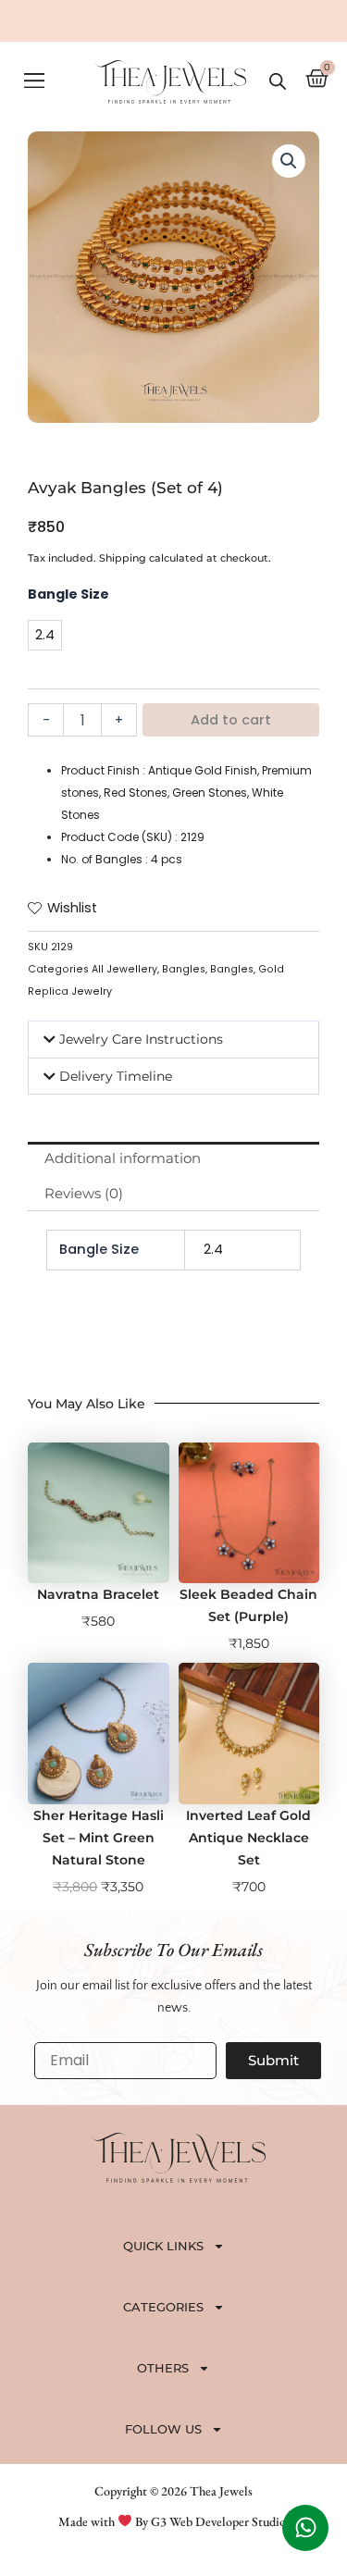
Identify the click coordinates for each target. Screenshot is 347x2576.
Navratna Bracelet (98, 1594)
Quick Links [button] (163, 2246)
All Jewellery (124, 969)
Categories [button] (163, 2307)
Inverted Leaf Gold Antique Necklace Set (248, 1838)
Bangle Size (68, 594)
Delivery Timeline (116, 1076)
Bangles (184, 969)
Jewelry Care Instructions (141, 1039)
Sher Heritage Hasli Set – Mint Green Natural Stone (99, 1838)
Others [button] (163, 2368)
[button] (34, 82)
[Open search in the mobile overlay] (278, 81)
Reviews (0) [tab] (84, 1194)
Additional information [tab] (123, 1158)
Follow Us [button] (163, 2429)
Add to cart (231, 720)
